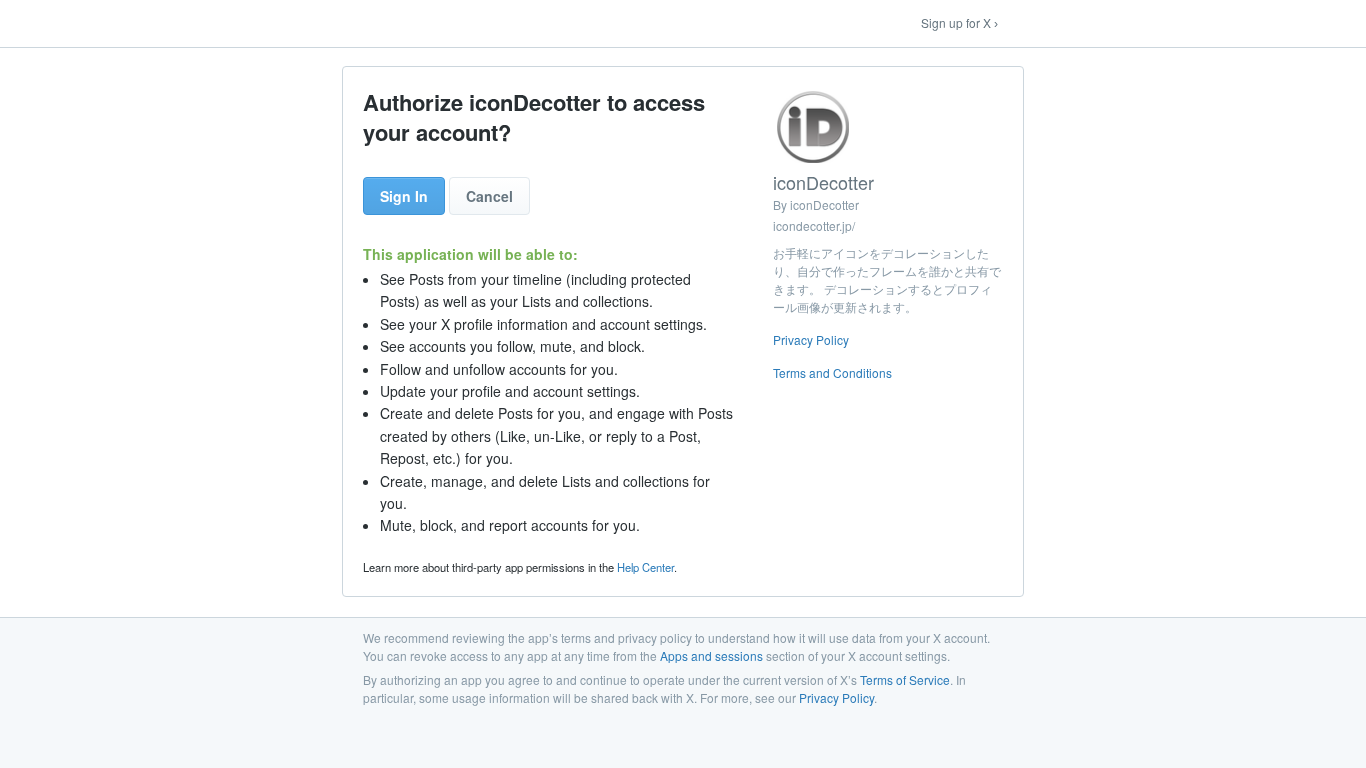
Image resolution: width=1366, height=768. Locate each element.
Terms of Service (905, 679)
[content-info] (888, 239)
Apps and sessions (711, 655)
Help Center (645, 567)
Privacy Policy (811, 339)
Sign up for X (956, 22)
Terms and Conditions (832, 372)
